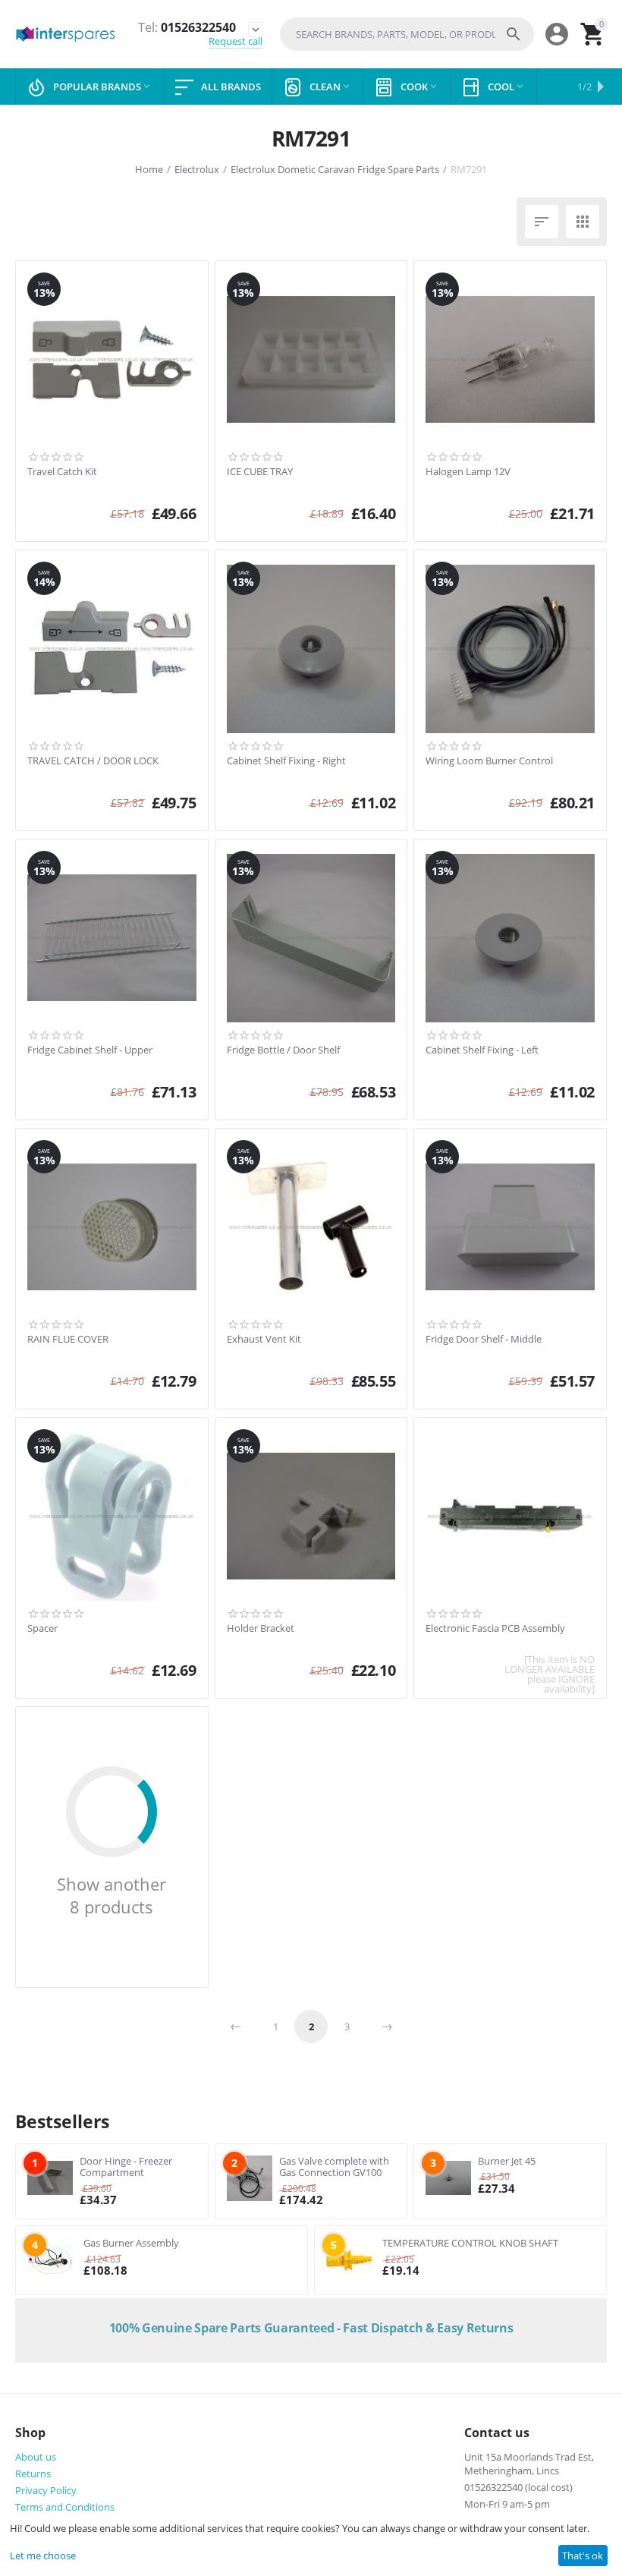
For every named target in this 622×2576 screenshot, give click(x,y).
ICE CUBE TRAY (260, 472)
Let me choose (43, 2556)
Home (149, 169)
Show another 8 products (112, 1895)
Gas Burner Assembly (131, 2243)
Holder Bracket (261, 1629)
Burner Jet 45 (507, 2161)
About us (36, 2457)
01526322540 (187, 28)
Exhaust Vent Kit (264, 1340)
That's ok (583, 2556)
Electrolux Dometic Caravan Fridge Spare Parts (335, 169)
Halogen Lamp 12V (468, 472)
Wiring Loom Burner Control (489, 761)
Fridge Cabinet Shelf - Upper (90, 1050)
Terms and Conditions (65, 2507)
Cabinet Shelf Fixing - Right (286, 761)
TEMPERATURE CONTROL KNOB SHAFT (470, 2243)
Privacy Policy (46, 2490)
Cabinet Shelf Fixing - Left (482, 1050)
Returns (33, 2474)
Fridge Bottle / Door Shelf (283, 1050)
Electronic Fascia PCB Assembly (495, 1629)
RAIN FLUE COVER (68, 1340)
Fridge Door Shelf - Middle (484, 1340)
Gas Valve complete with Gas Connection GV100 (334, 2167)
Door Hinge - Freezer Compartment (126, 2167)
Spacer (42, 1629)
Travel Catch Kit (62, 472)
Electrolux (197, 169)
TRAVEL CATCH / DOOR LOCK (93, 761)
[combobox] (407, 34)
